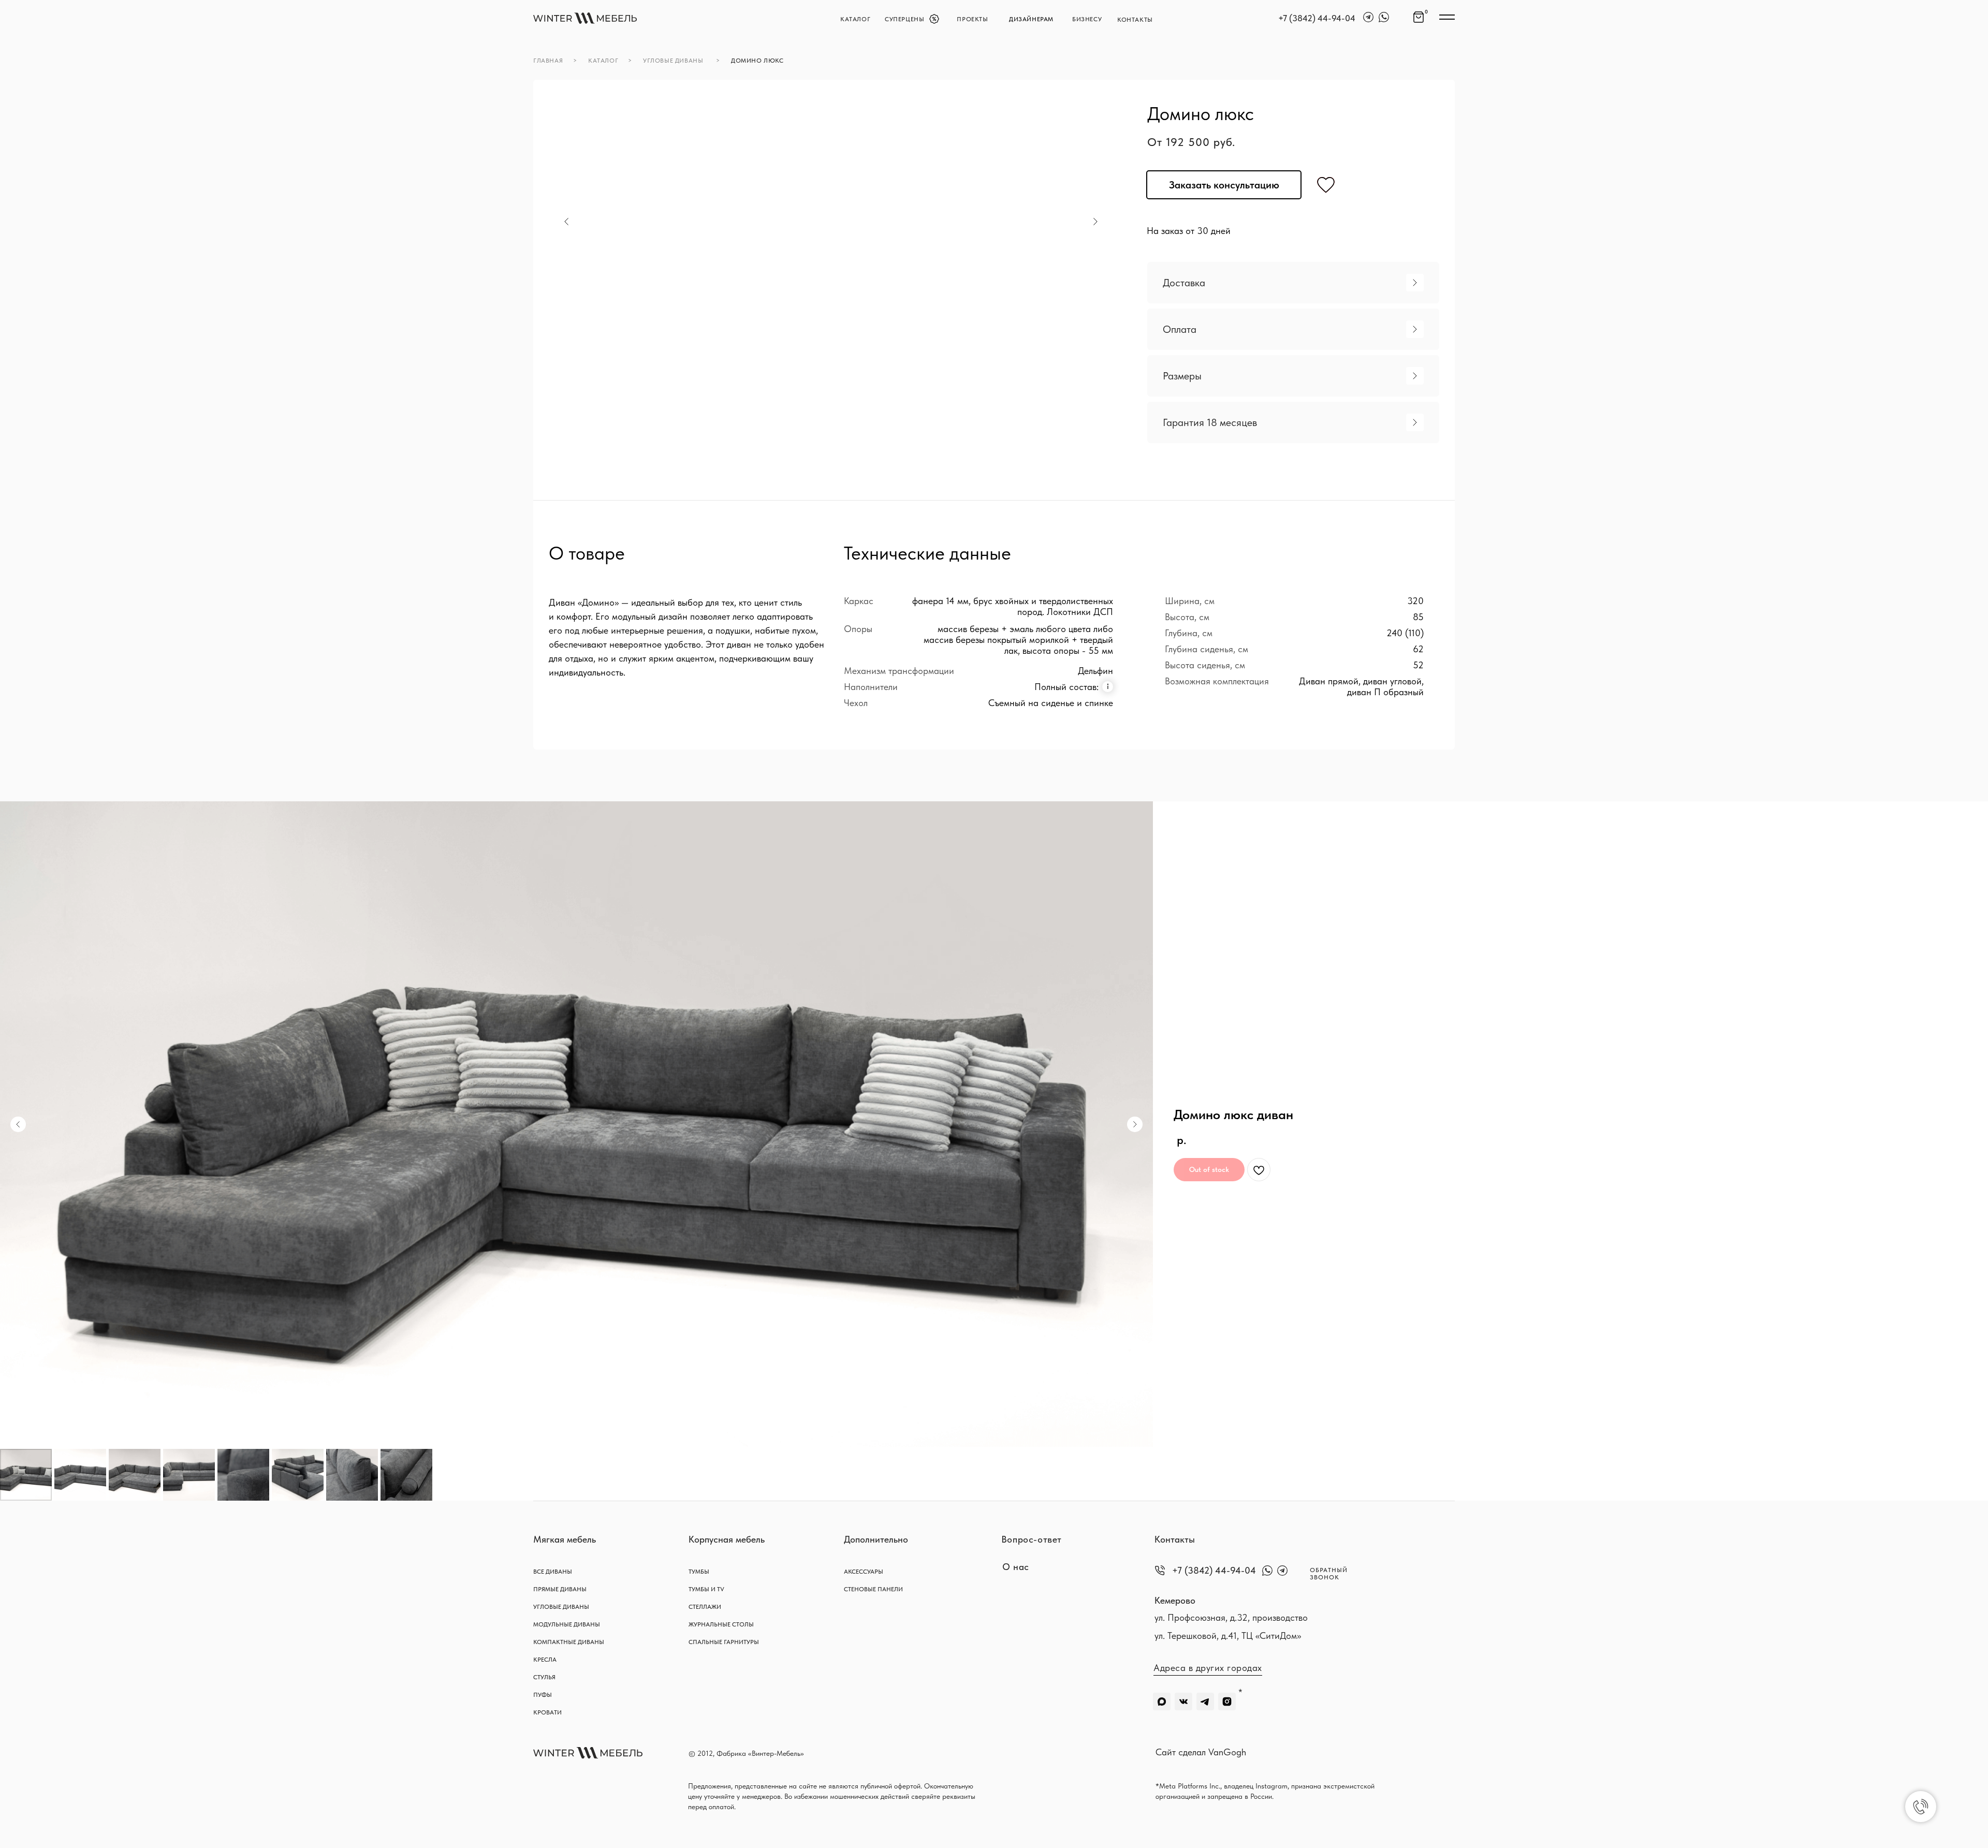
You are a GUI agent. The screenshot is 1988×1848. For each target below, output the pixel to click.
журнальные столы (721, 1624)
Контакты (1175, 1539)
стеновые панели (873, 1589)
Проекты (972, 19)
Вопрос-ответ (1032, 1539)
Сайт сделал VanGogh (1201, 1752)
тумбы (699, 1572)
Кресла (545, 1660)
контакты (1135, 20)
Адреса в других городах (1208, 1668)
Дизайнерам (1031, 19)
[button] (1293, 283)
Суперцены (904, 19)
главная (548, 61)
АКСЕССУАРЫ (864, 1572)
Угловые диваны (561, 1607)
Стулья (544, 1677)
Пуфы (543, 1695)
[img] (585, 18)
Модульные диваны (567, 1624)
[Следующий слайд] (1135, 1124)
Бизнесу (1087, 19)
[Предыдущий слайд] (18, 1124)
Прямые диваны (560, 1589)
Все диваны (553, 1572)
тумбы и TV (706, 1589)
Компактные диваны (569, 1642)
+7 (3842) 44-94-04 (1317, 18)
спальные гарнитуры (724, 1642)
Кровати (547, 1712)
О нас (1016, 1567)
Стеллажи (705, 1607)
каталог (855, 19)
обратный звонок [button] (1329, 1574)
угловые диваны (673, 61)
